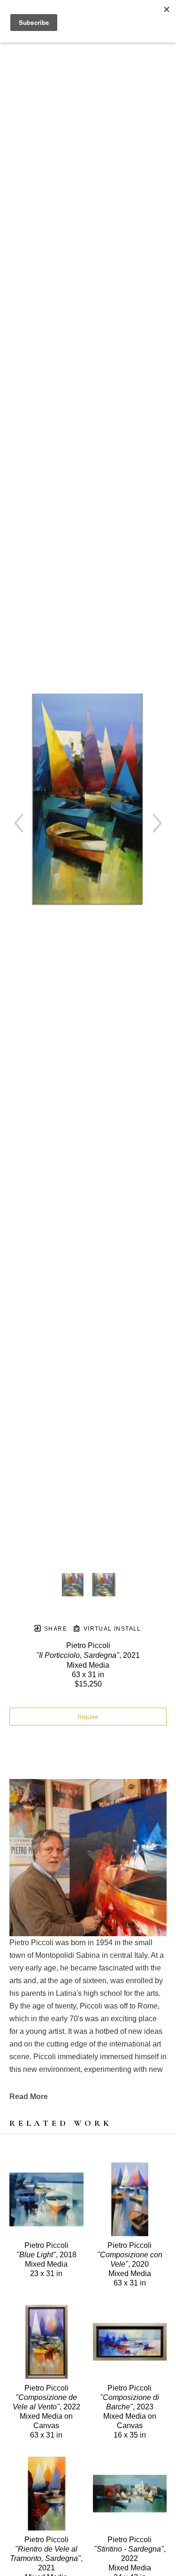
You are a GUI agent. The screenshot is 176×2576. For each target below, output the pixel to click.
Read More (29, 2097)
